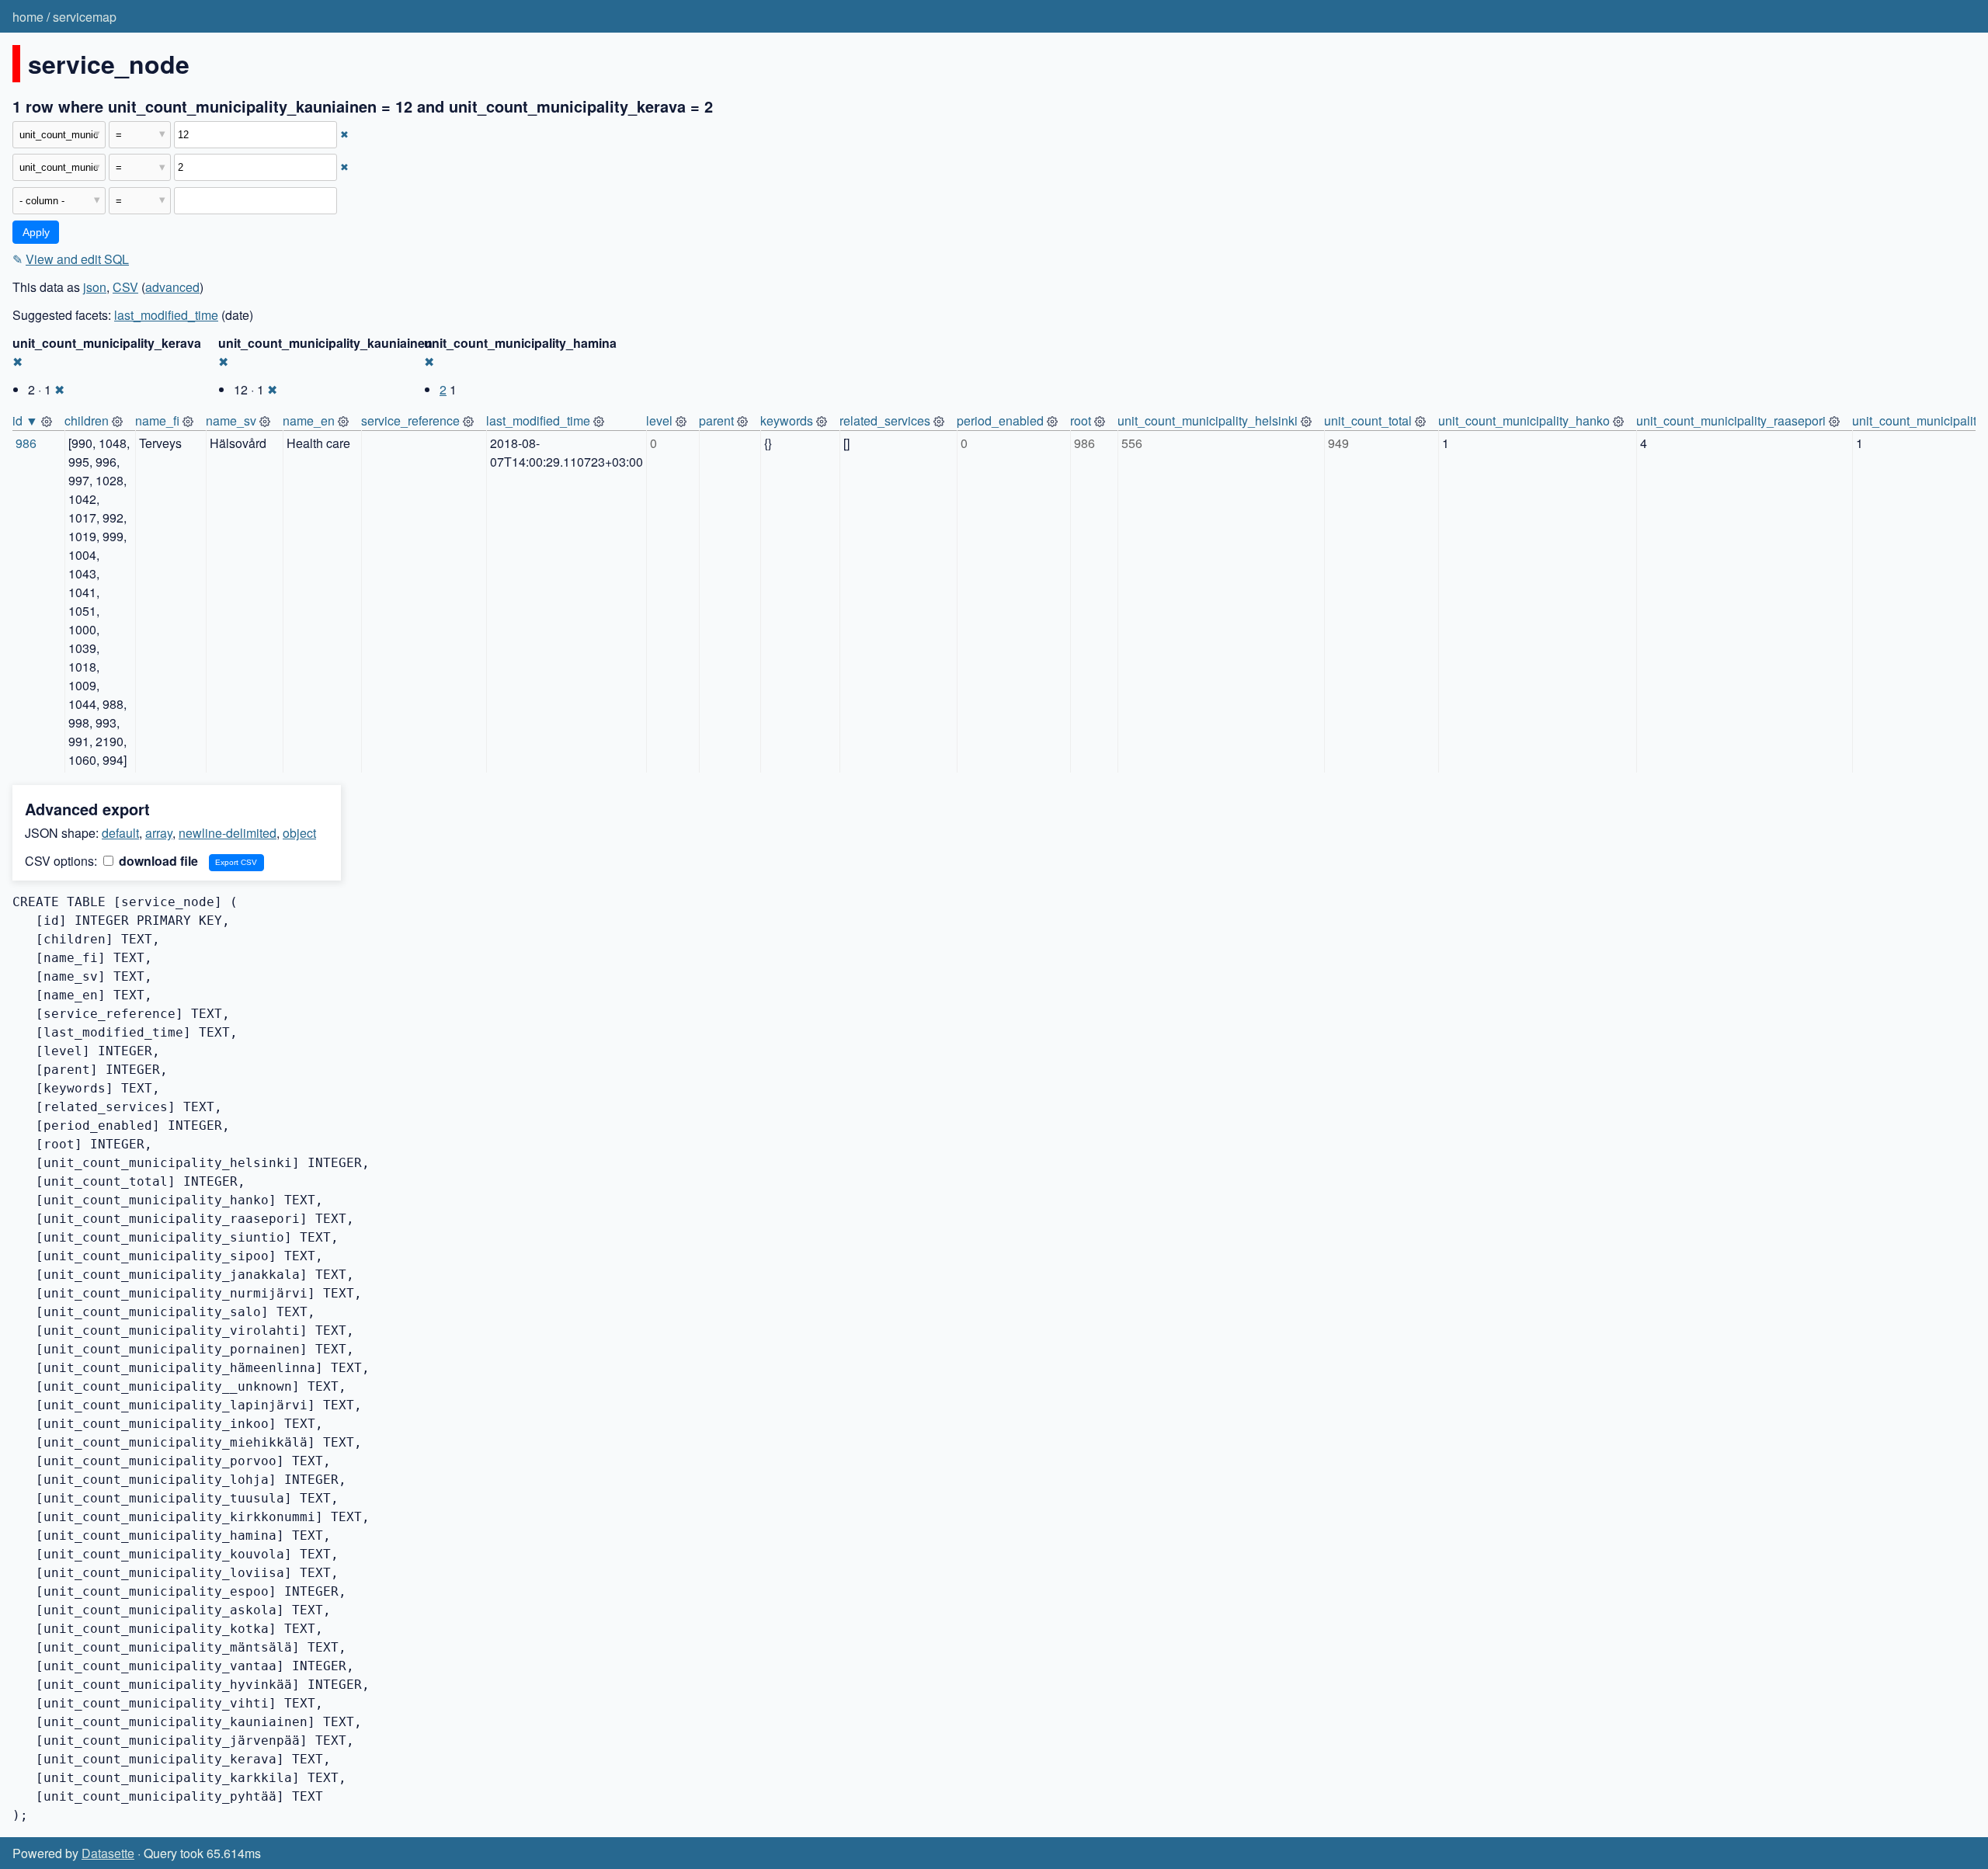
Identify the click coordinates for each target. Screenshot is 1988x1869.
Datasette (108, 1853)
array (159, 833)
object (299, 833)
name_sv (231, 420)
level (659, 420)
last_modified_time (166, 315)
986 (26, 443)
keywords (787, 420)
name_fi (157, 420)
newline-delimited (228, 833)
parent (716, 420)
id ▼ (25, 420)
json (95, 287)
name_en (309, 420)
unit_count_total (1368, 420)
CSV (125, 287)
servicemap (85, 17)
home (28, 17)
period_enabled (1000, 420)
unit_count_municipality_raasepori (1731, 420)
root (1081, 420)
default (120, 833)
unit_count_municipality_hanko (1524, 420)
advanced (172, 287)
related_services (885, 420)
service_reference (410, 420)
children (87, 420)
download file (157, 861)
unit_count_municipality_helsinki (1208, 420)
